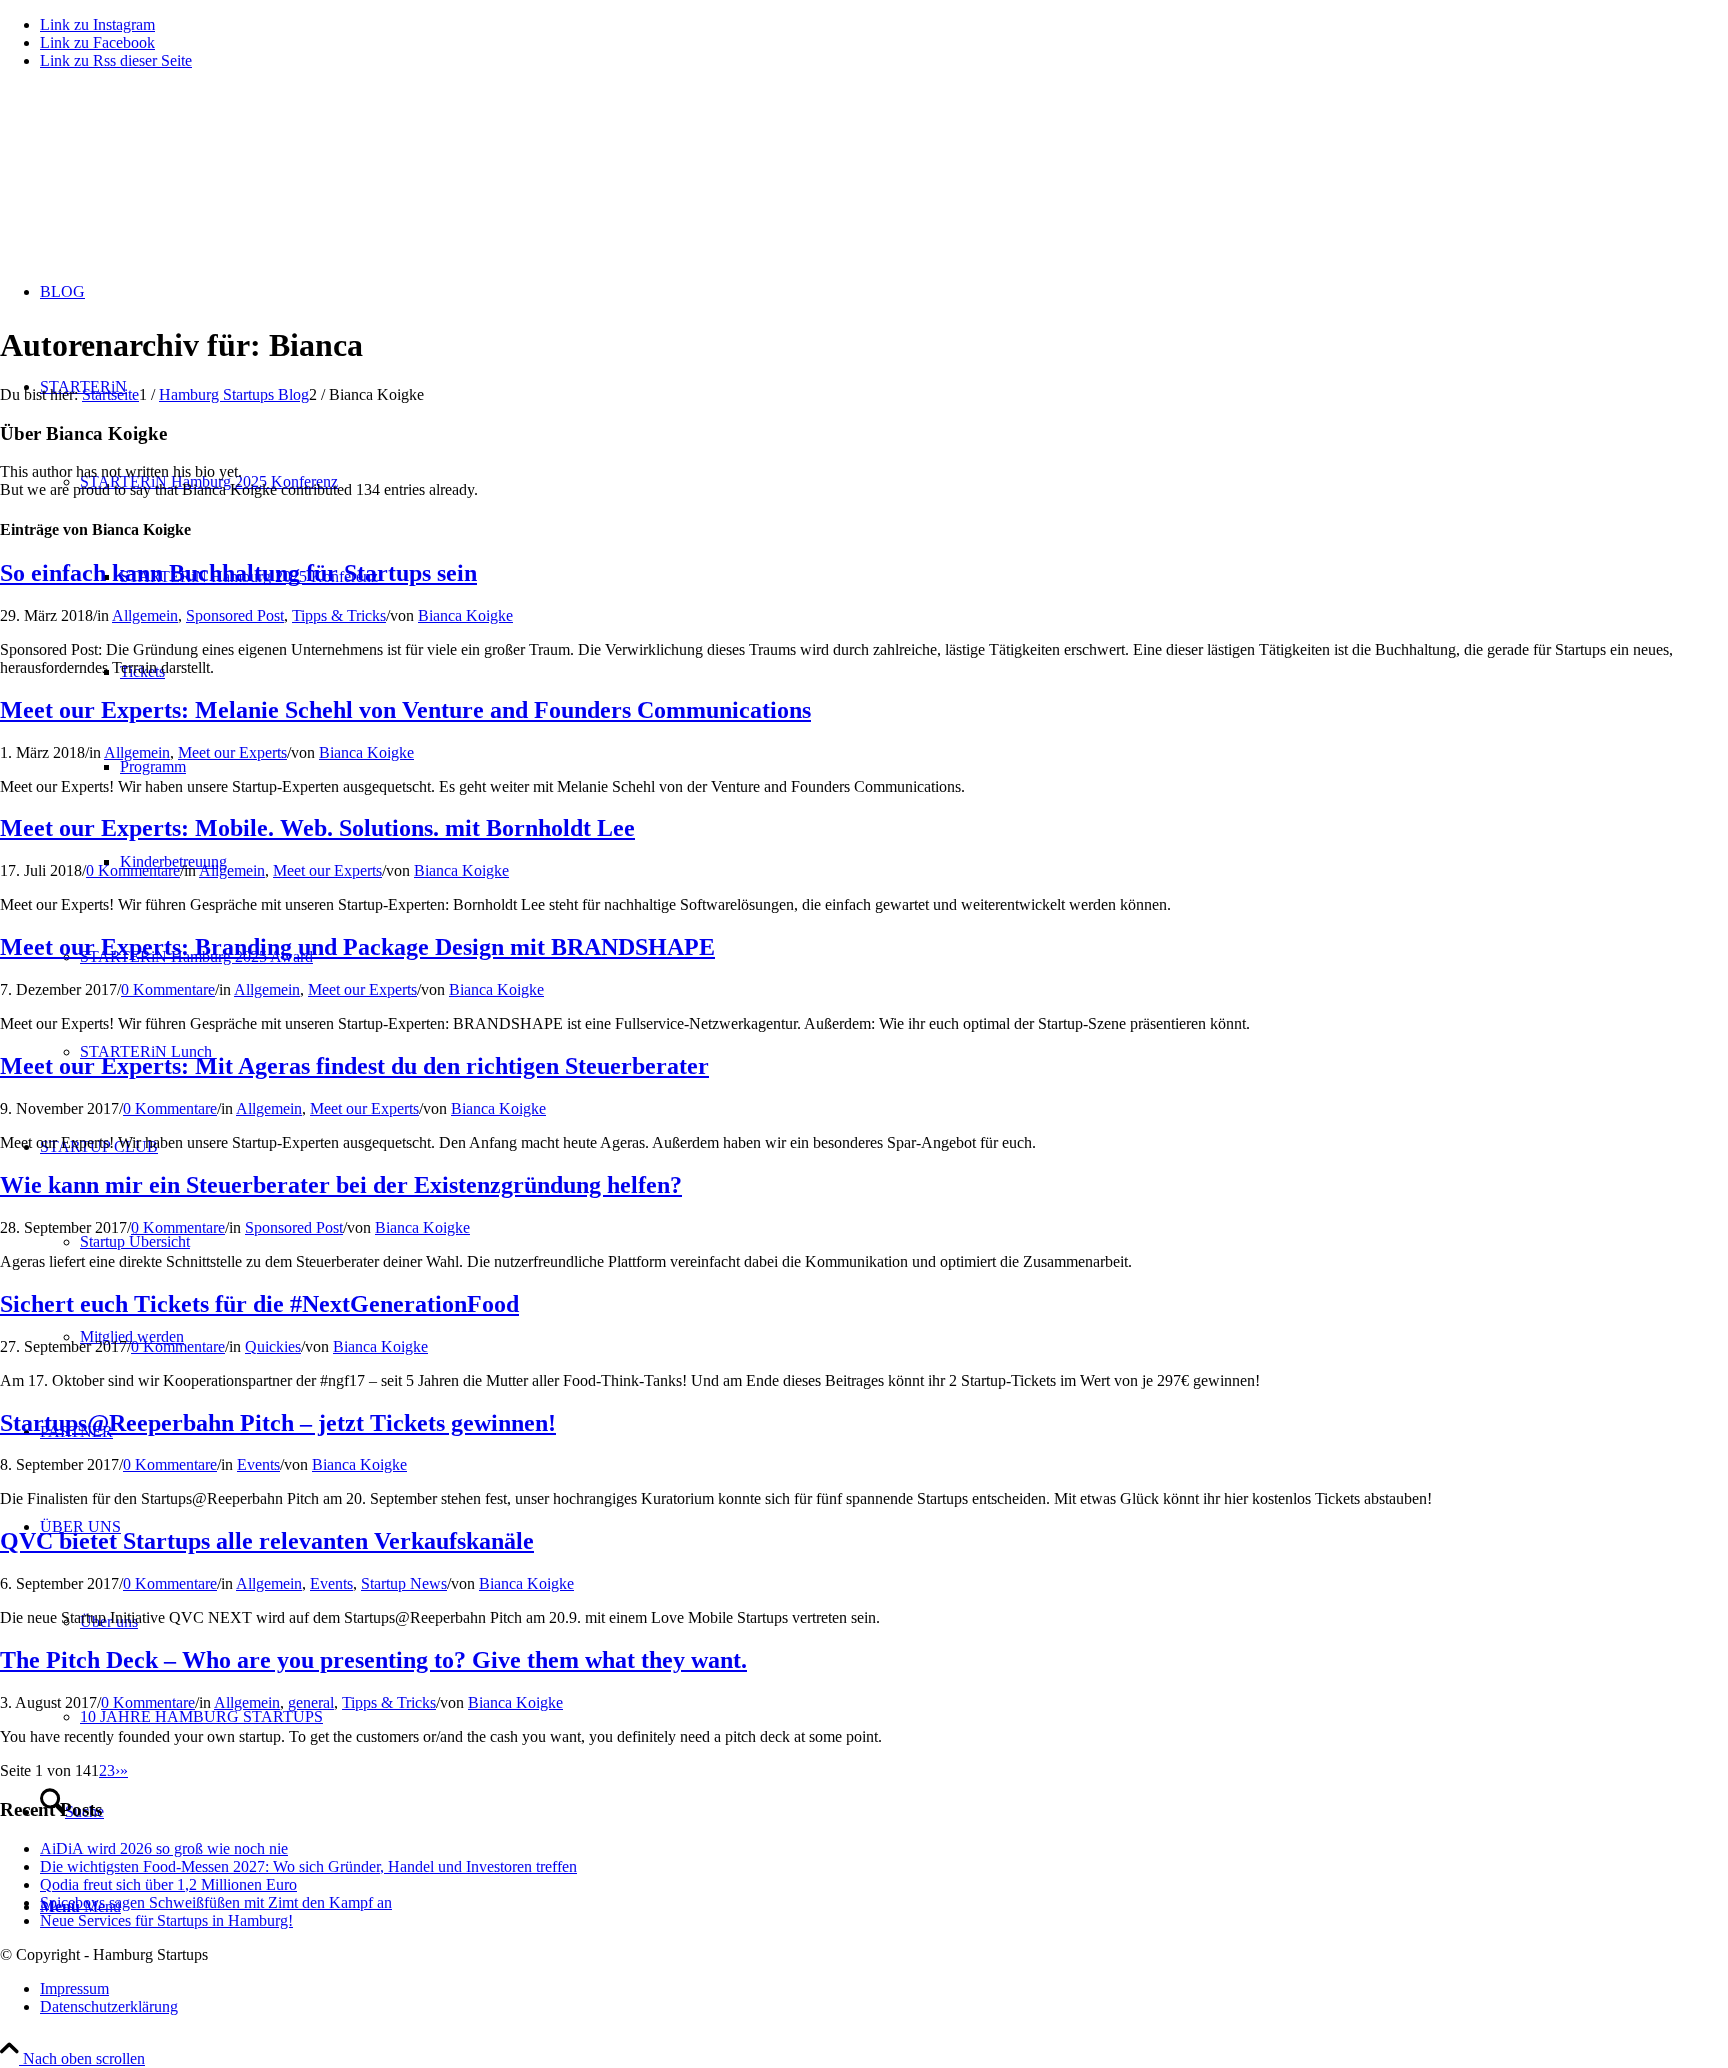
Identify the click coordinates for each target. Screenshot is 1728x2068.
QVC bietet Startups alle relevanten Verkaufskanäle (267, 1541)
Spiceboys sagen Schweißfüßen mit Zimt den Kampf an (216, 1902)
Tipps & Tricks (339, 615)
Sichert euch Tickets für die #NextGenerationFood (259, 1304)
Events (258, 1464)
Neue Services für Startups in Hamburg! (166, 1920)
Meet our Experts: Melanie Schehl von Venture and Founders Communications (405, 710)
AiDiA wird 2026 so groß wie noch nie (164, 1848)
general (311, 1702)
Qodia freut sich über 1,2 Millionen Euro (168, 1884)
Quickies (273, 1346)
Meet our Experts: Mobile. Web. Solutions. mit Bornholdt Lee (317, 828)
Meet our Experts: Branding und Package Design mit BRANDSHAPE (357, 947)
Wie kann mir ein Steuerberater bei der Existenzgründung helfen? (341, 1185)
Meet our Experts (232, 752)
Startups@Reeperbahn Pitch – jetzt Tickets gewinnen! (278, 1423)
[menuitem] (884, 1989)
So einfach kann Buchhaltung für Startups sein (238, 573)
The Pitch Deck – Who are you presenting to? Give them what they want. (373, 1660)
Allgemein (145, 615)
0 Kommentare (133, 870)
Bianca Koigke (465, 615)
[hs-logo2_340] (150, 180)
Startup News (404, 1583)
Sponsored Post (235, 615)
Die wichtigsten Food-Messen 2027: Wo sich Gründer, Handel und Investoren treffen (308, 1866)
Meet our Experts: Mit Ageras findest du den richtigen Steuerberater (354, 1066)
